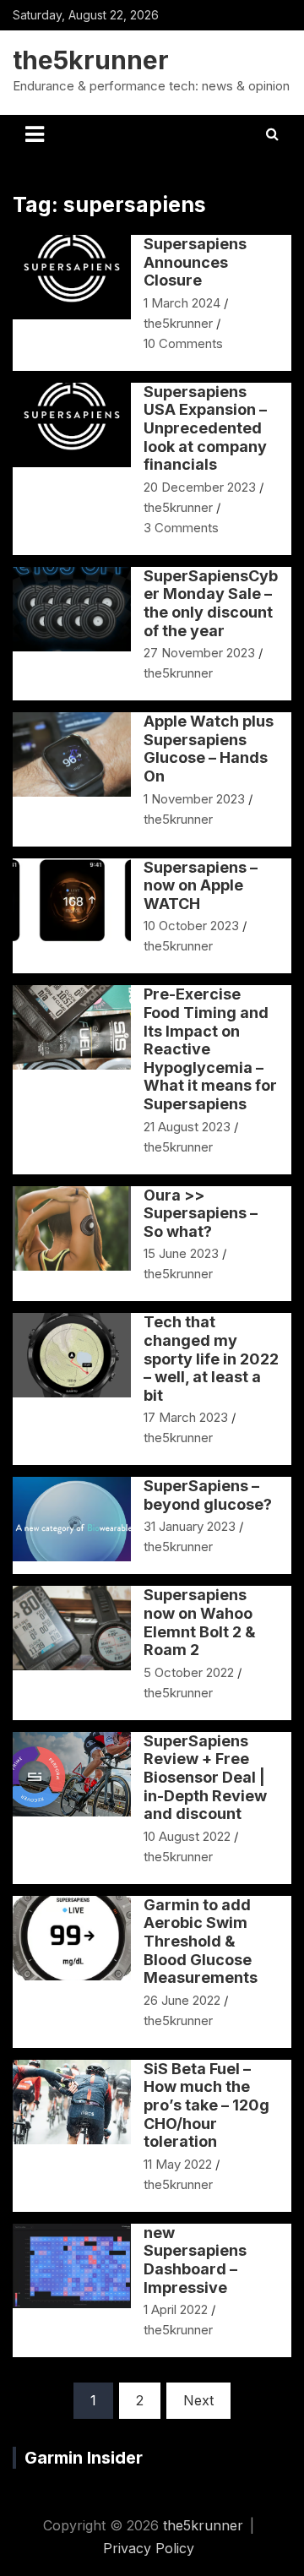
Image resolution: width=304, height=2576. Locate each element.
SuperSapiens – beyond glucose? (208, 1495)
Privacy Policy (149, 2548)
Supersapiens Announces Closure (195, 262)
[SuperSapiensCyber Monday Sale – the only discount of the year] (72, 610)
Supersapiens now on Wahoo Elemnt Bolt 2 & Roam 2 (200, 1622)
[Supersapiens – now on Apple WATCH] (72, 900)
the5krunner (91, 60)
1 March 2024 (182, 303)
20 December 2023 (200, 487)
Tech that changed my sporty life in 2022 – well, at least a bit (211, 1358)
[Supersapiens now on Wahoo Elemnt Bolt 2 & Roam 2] (72, 1628)
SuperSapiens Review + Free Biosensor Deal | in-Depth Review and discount (205, 1777)
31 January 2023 (190, 1526)
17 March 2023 (186, 1417)
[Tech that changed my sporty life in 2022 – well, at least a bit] (72, 1356)
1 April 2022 (176, 2309)
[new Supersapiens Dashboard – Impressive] (72, 2266)
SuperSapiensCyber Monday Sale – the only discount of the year (211, 603)
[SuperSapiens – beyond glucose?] (72, 1519)
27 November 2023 (199, 653)
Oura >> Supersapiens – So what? (201, 1213)
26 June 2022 (182, 2000)
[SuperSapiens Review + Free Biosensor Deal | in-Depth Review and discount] (72, 1775)
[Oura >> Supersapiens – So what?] (72, 1228)
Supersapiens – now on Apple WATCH (201, 885)
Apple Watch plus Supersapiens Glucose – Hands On (209, 749)
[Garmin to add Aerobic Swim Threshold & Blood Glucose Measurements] (72, 1939)
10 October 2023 (191, 926)
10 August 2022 (187, 1836)
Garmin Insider (84, 2458)
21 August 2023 (187, 1127)
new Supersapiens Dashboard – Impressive (195, 2260)
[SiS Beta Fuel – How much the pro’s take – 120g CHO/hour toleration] (72, 2102)
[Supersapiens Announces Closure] (72, 278)
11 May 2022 (178, 2164)
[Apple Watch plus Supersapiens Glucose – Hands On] (72, 755)
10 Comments (183, 343)
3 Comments (181, 528)
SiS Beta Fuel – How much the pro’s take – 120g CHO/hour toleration (206, 2105)
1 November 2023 (194, 799)
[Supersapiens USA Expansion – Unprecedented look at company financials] (72, 425)
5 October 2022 (189, 1672)
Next (198, 2400)
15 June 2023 (181, 1253)
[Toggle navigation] (35, 134)
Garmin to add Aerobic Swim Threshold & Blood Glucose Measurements (201, 1941)
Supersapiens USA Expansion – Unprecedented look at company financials (205, 428)
